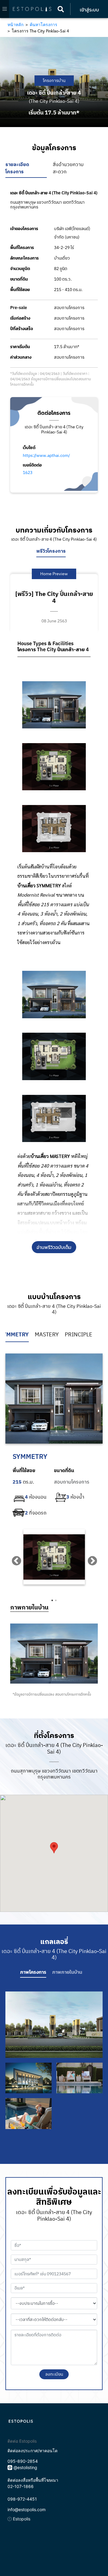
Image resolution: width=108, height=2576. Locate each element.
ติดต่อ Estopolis (22, 2441)
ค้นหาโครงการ (43, 24)
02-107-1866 (21, 2486)
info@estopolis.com (27, 2509)
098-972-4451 (22, 2499)
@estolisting (25, 2467)
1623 (28, 473)
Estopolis (21, 2519)
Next (90, 1559)
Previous (14, 1559)
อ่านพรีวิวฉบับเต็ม (54, 1247)
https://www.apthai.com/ (46, 456)
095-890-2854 (23, 2461)
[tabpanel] (54, 1557)
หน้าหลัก (15, 24)
